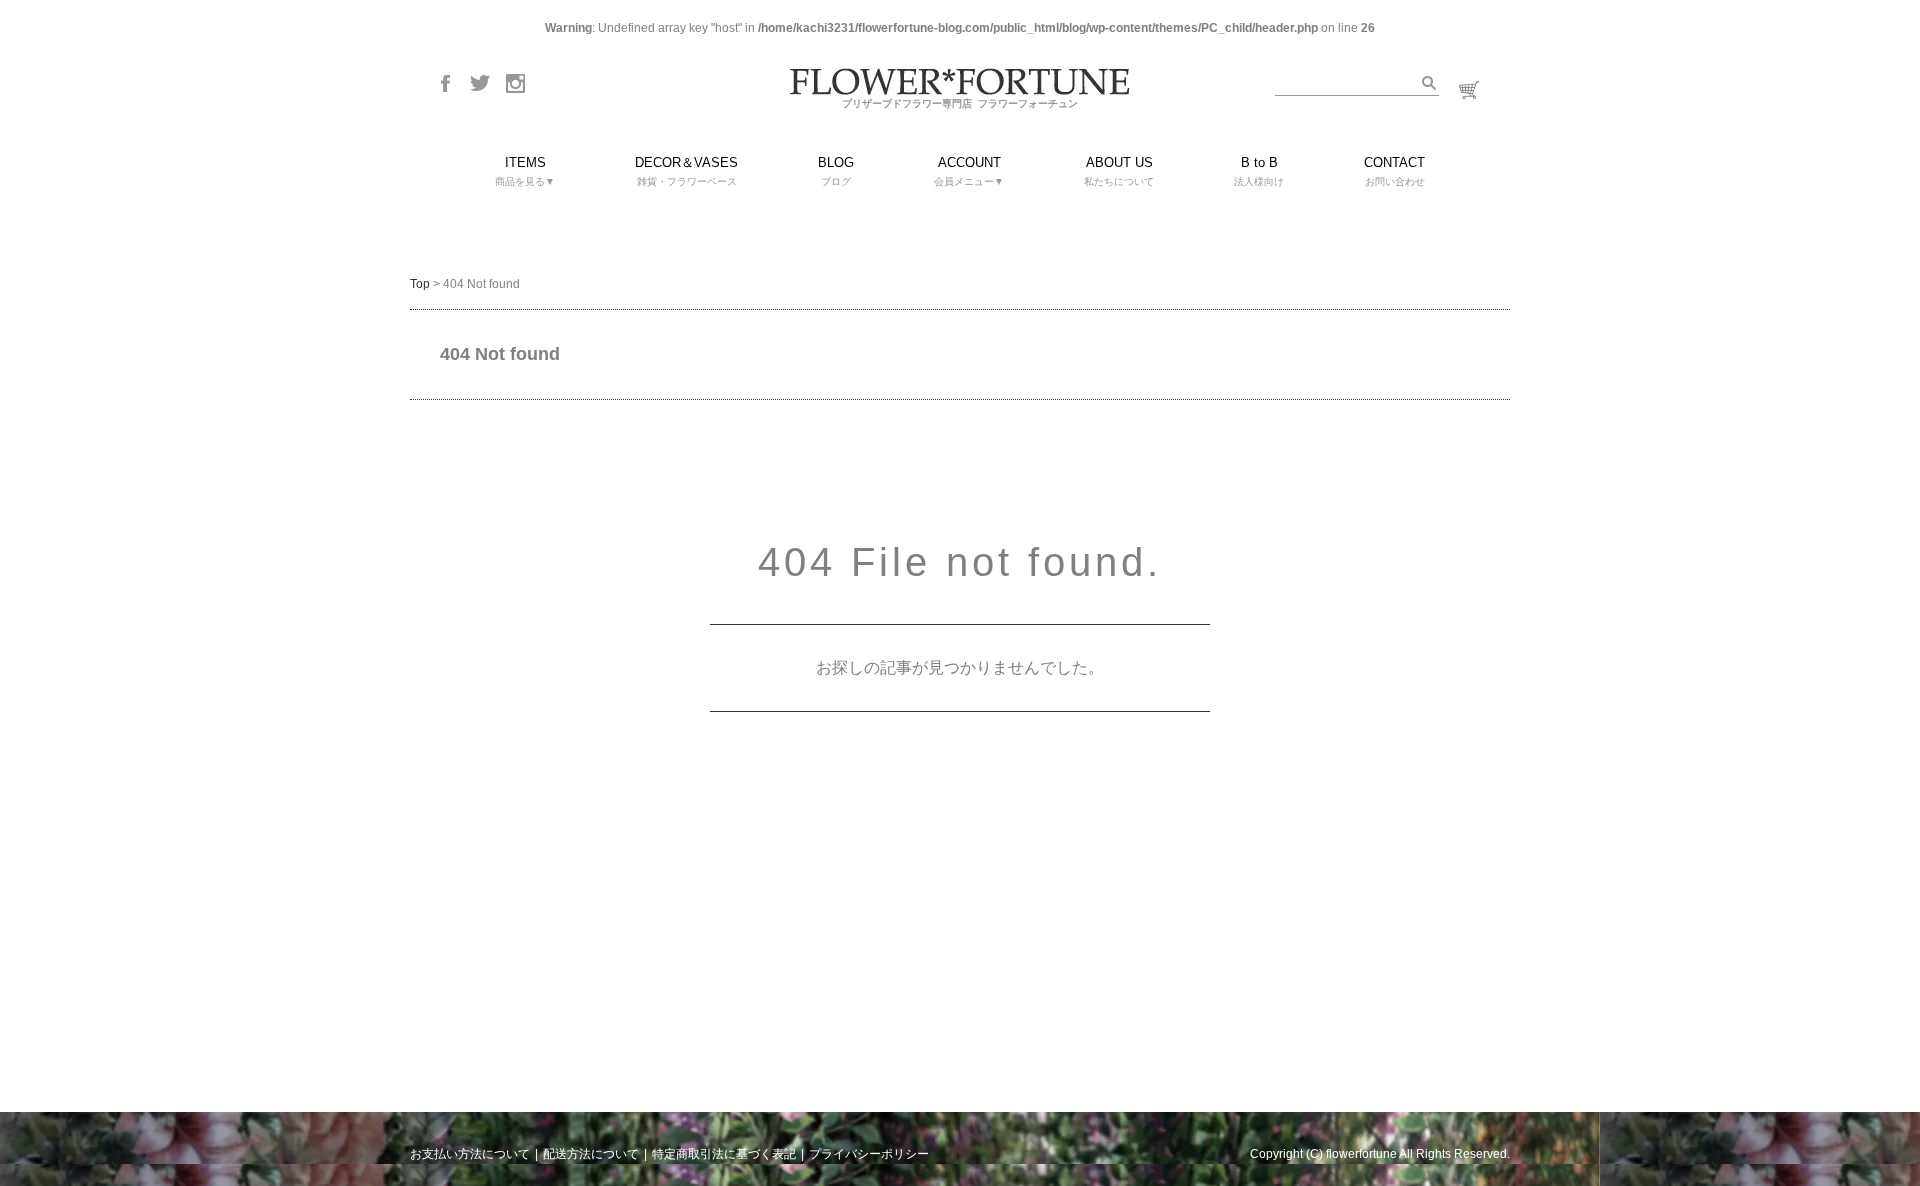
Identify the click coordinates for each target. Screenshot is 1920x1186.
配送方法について (591, 1154)
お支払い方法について (470, 1154)
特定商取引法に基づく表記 (724, 1154)
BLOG (836, 171)
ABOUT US (1119, 171)
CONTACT (1394, 171)
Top (420, 284)
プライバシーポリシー (869, 1154)
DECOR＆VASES (686, 171)
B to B (1259, 171)
